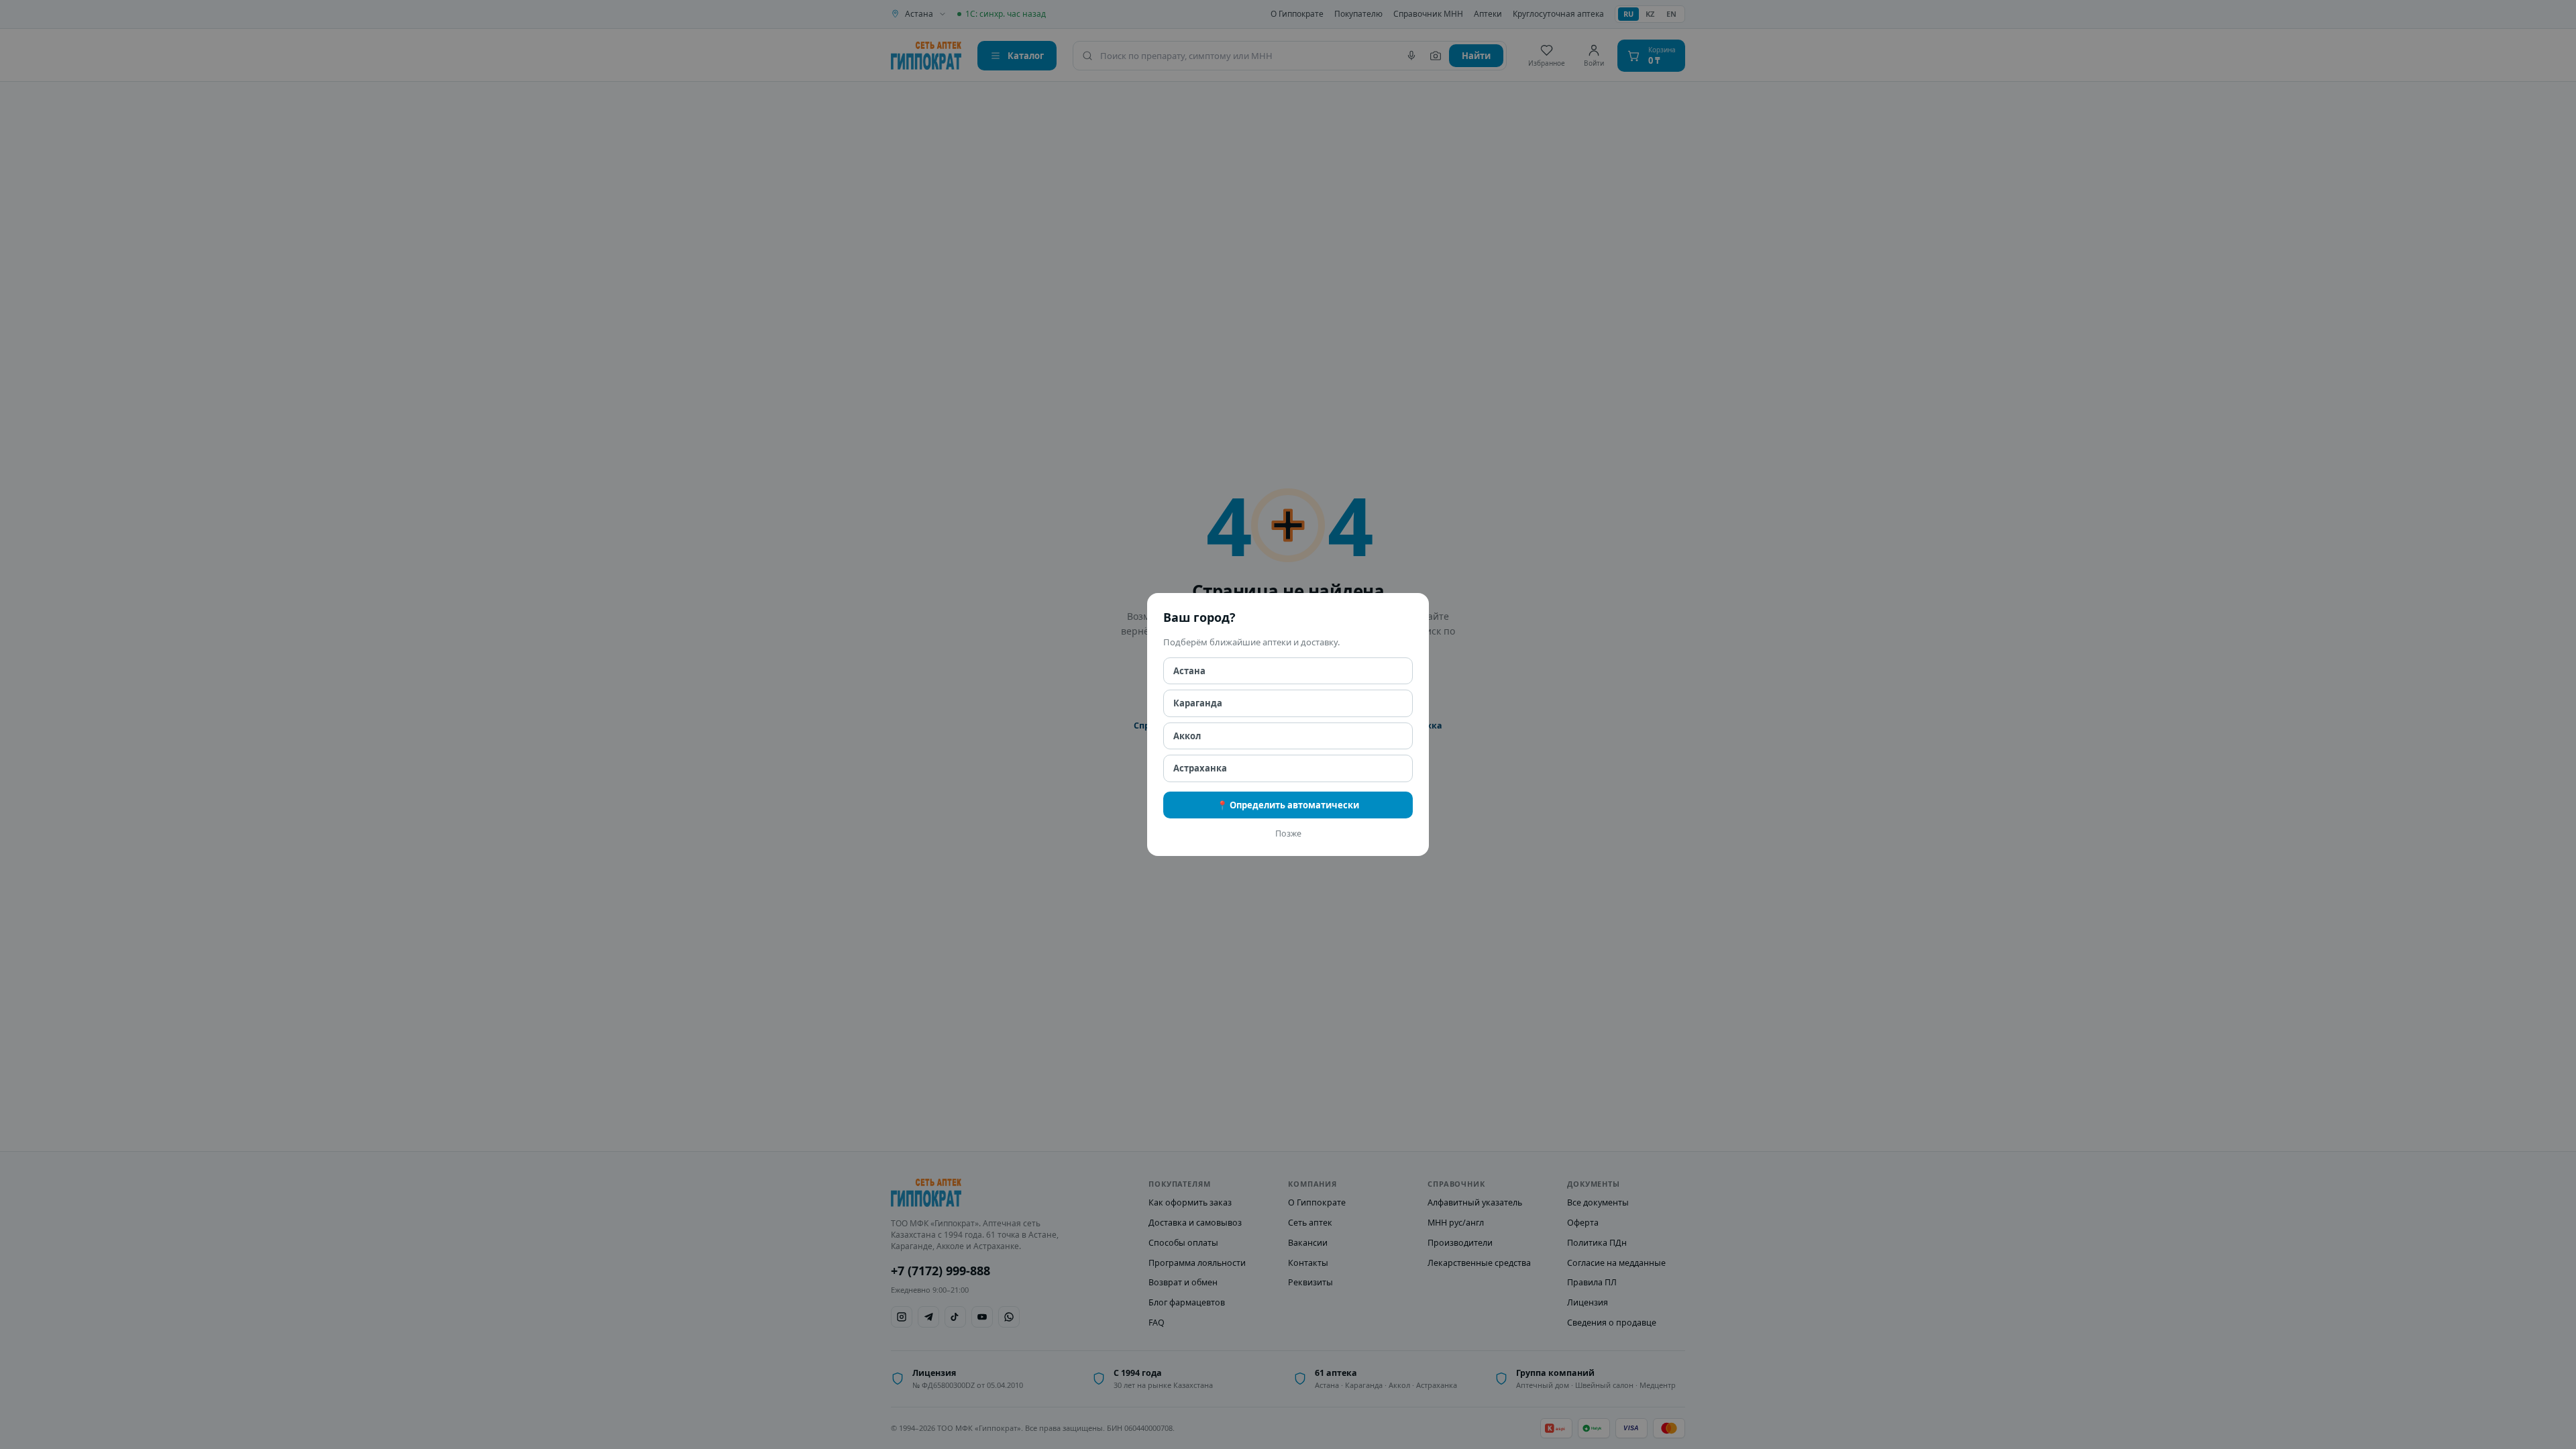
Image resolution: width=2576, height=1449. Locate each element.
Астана (1189, 671)
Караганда (1198, 703)
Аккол (1187, 736)
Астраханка (1200, 768)
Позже (1288, 834)
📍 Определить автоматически (1288, 805)
